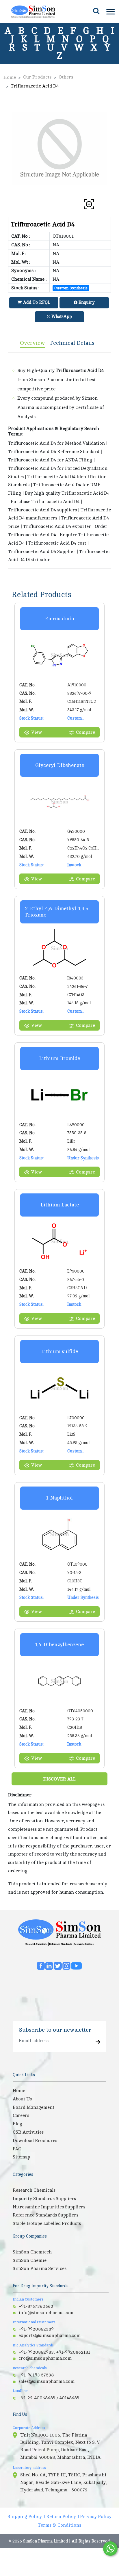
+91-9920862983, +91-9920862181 (54, 2352)
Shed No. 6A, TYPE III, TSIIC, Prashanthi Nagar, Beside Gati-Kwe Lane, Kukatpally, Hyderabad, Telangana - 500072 (64, 2482)
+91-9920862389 (36, 2329)
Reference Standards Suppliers (45, 2215)
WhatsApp (61, 317)
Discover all (59, 1779)
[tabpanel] (59, 461)
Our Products (37, 77)
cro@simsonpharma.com (45, 2358)
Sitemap (21, 2157)
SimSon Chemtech (32, 2252)
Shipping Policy (25, 2517)
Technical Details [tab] (72, 343)
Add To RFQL (36, 302)
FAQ (17, 2149)
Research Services (84, 1944)
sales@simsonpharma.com (47, 2381)
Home (10, 77)
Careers (21, 2115)
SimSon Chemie (30, 2260)
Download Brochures (35, 2141)
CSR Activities (28, 2132)
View (37, 732)
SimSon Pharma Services (40, 2268)
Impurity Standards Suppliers (44, 2199)
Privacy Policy (96, 2517)
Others (66, 77)
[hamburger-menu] (110, 12)
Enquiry (86, 302)
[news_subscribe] (98, 2042)
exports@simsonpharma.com (50, 2335)
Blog (17, 2124)
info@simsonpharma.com (46, 2313)
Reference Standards (61, 1944)
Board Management (34, 2107)
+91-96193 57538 (36, 2375)
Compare (85, 732)
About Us (22, 2099)
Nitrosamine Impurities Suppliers (49, 2207)
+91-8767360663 (36, 2306)
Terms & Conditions (59, 2525)
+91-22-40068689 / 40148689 (49, 2398)
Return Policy (61, 2517)
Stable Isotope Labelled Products (47, 2223)
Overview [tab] (32, 343)
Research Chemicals (36, 1944)
